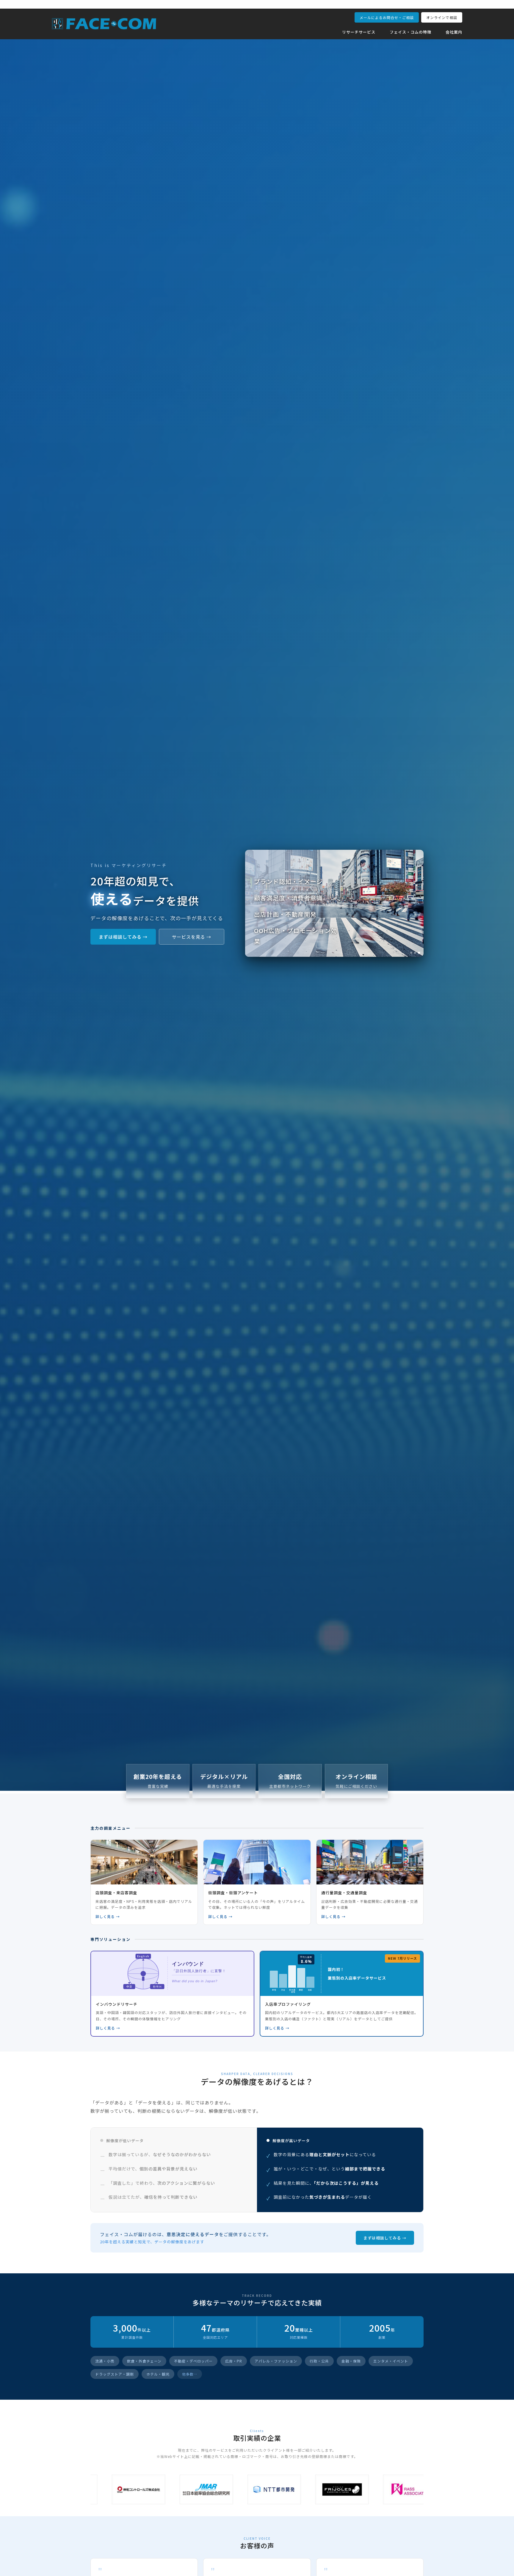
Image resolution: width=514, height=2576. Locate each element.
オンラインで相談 (442, 17)
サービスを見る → (192, 937)
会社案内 (454, 32)
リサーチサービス (359, 32)
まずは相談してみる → (123, 937)
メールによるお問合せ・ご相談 (387, 17)
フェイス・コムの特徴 (410, 32)
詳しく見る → (108, 1916)
